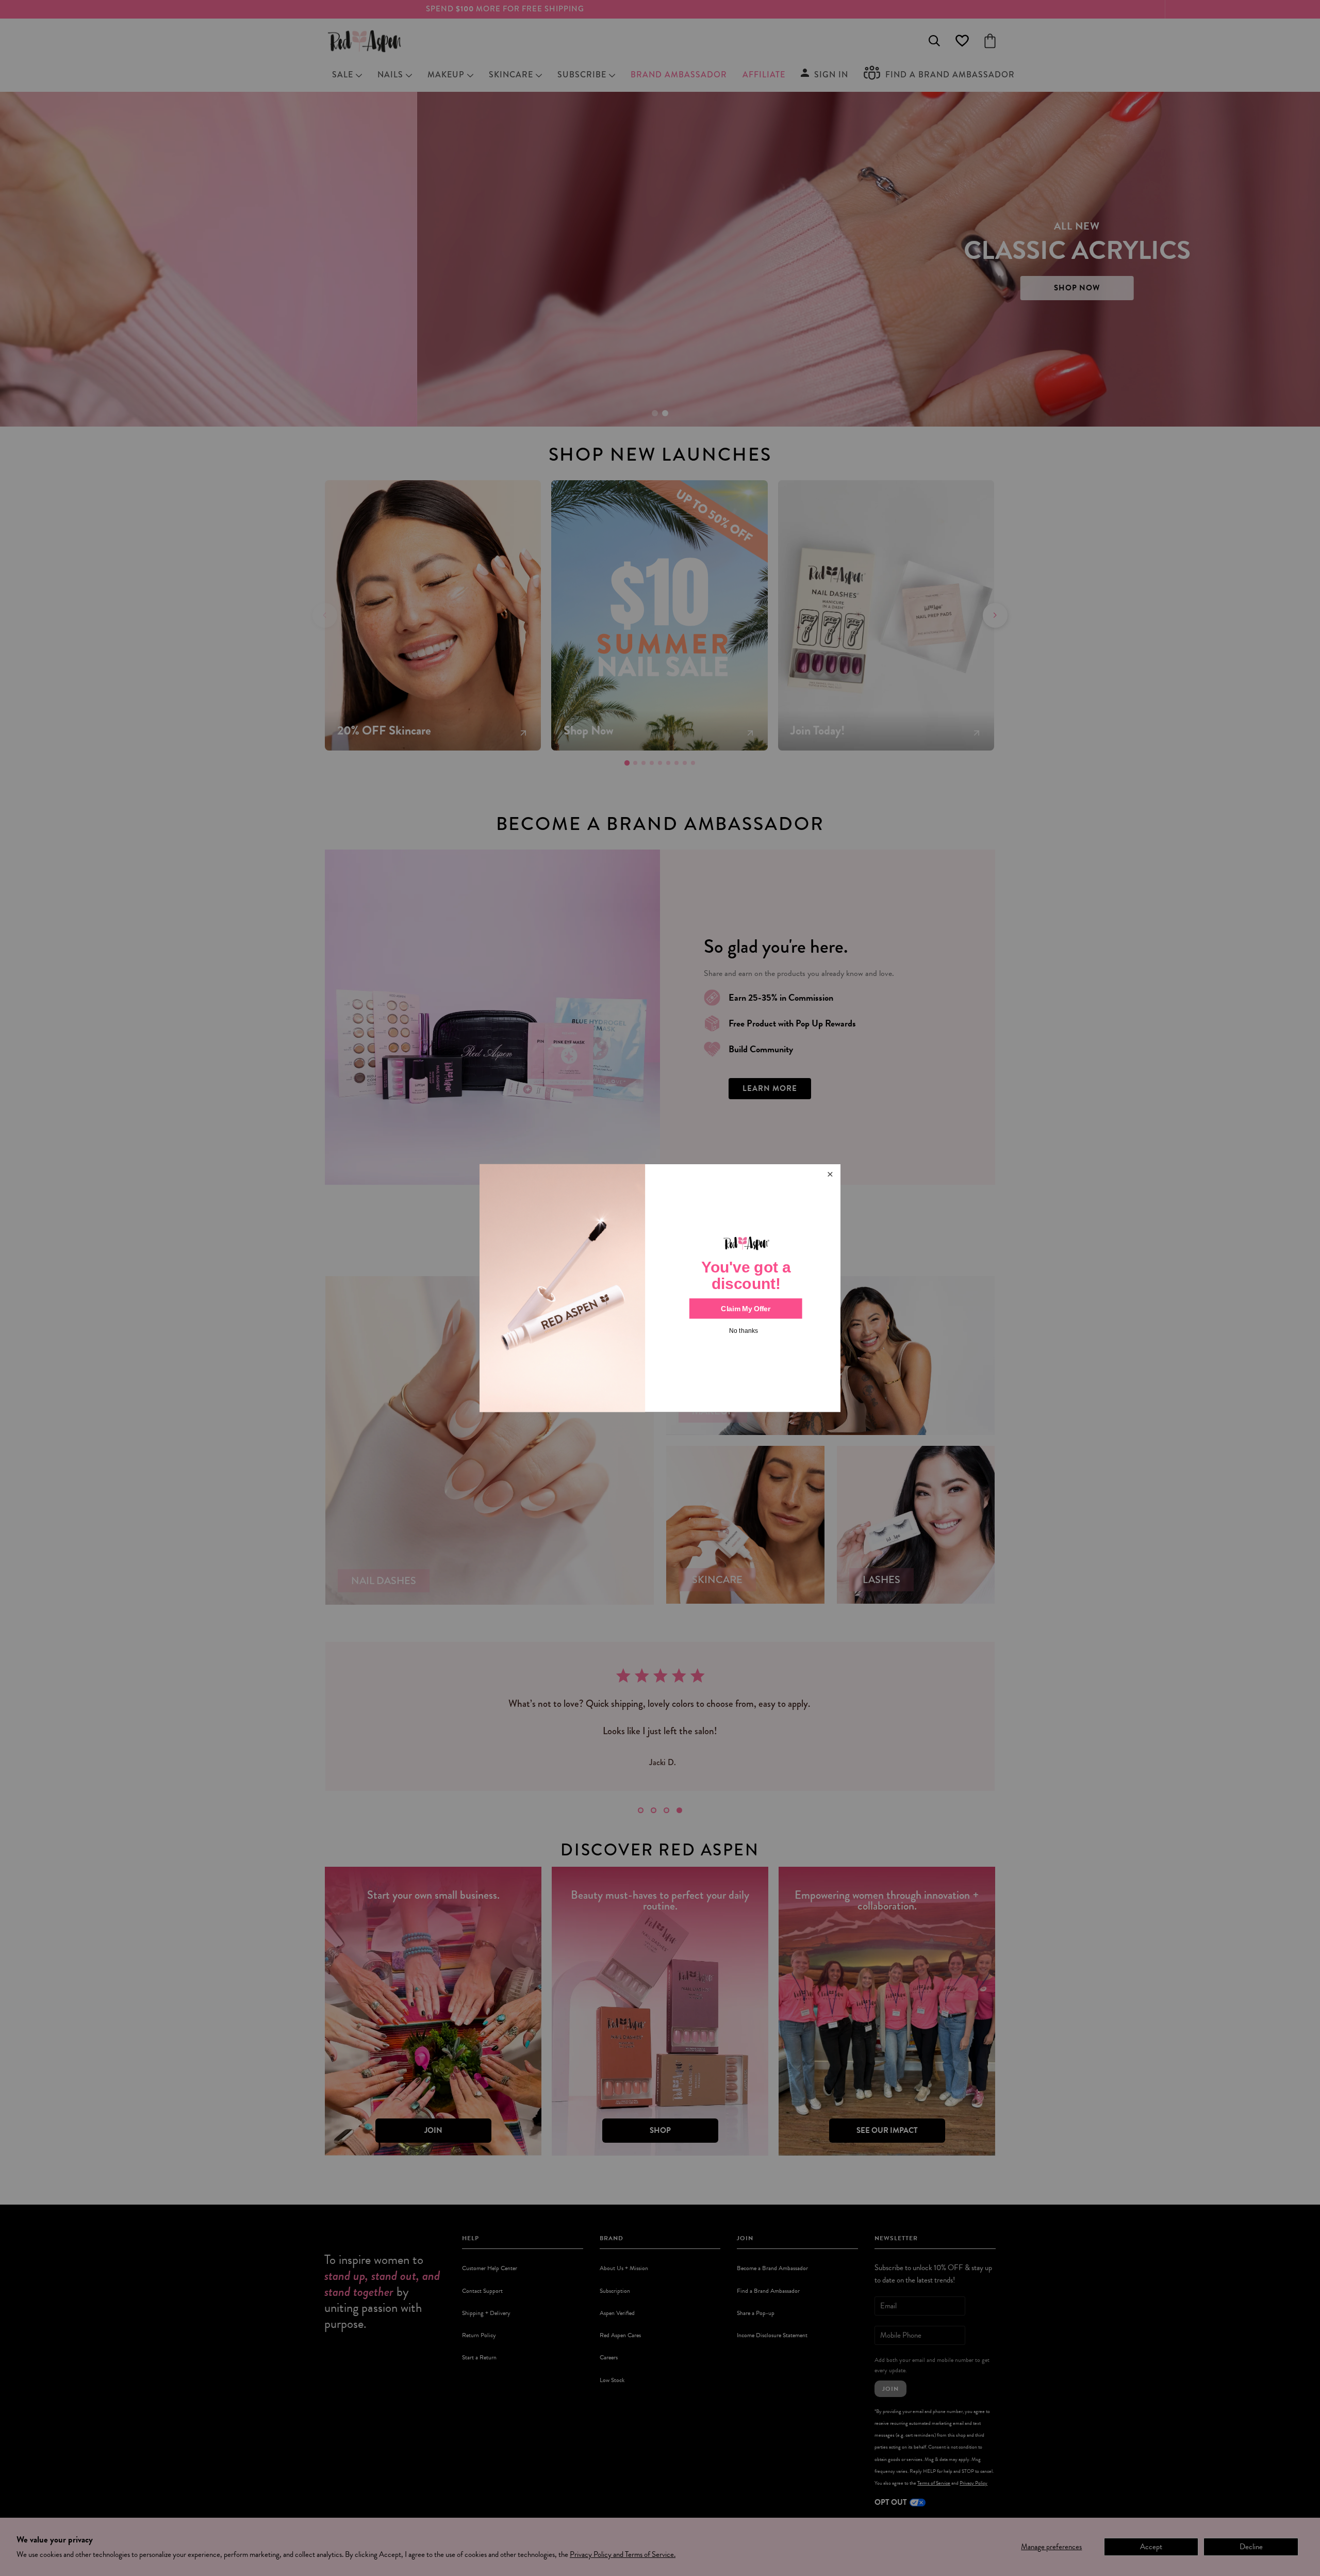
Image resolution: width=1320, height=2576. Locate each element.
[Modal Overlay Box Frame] (660, 1288)
